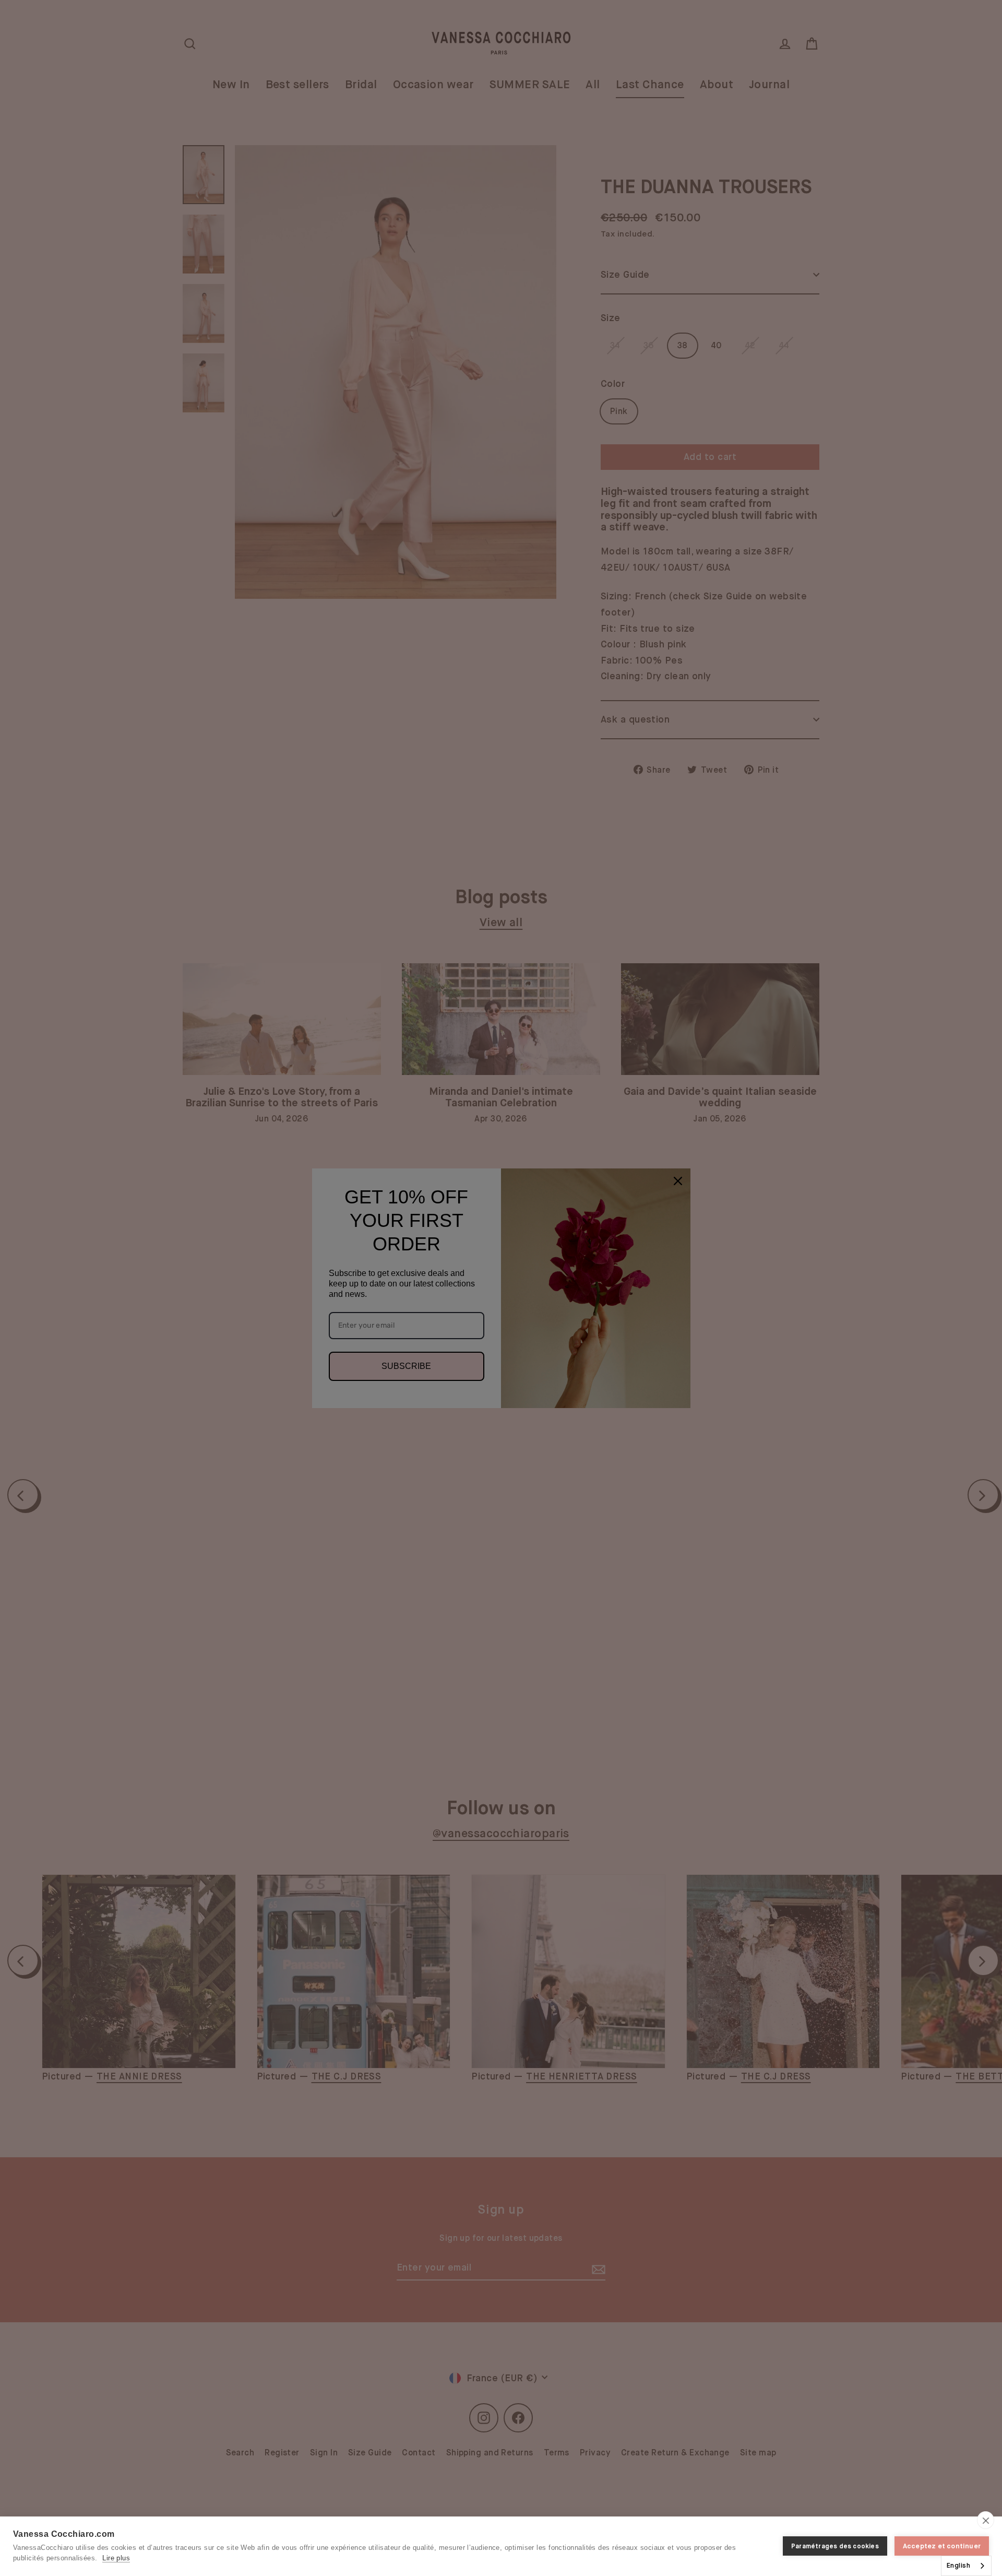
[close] (986, 2520)
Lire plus (116, 2558)
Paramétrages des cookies (835, 2546)
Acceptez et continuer (942, 2546)
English (958, 2565)
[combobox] (966, 2566)
